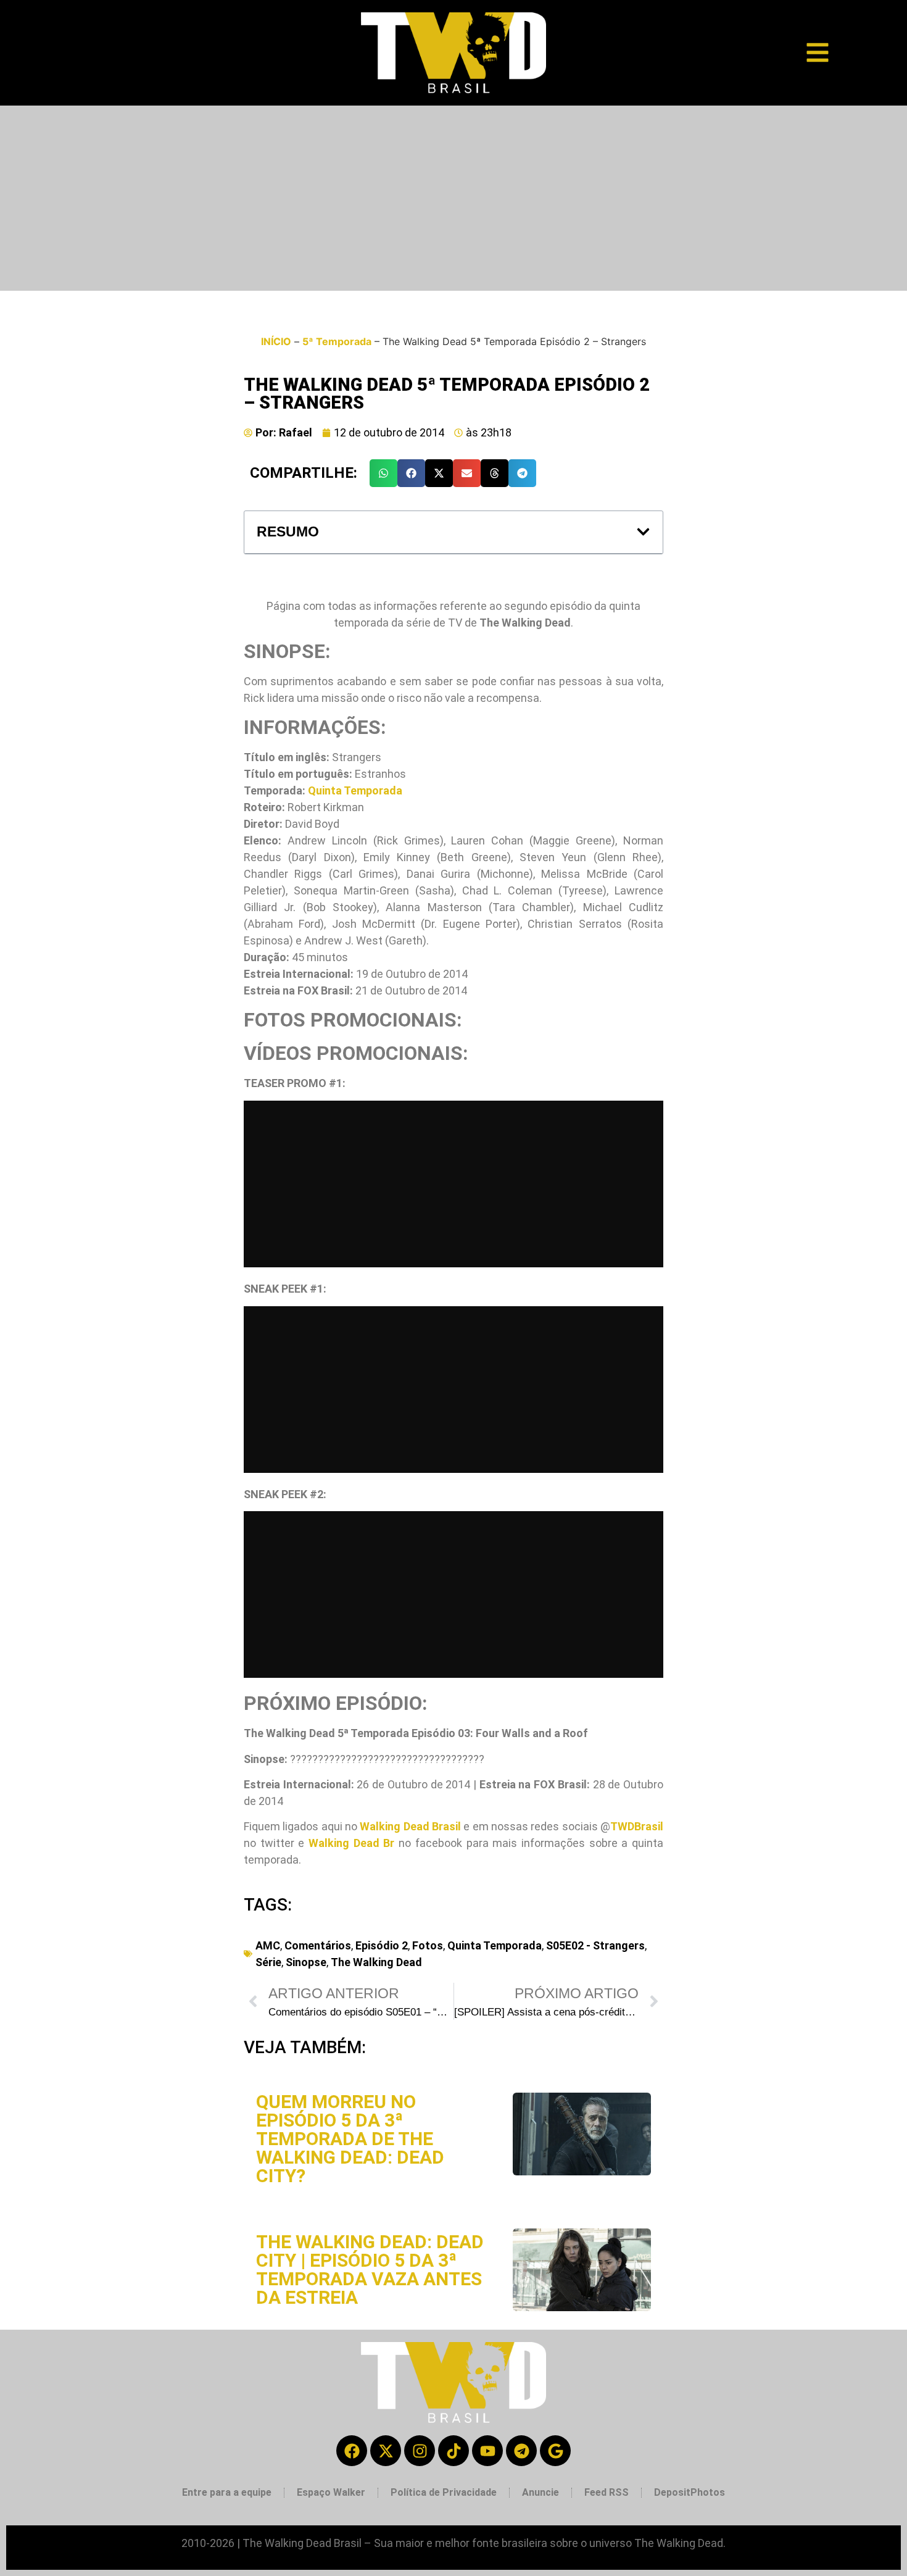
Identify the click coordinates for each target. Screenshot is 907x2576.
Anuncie (540, 2492)
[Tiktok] (453, 2451)
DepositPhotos (690, 2492)
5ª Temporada (337, 341)
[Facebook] (352, 2451)
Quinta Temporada (355, 790)
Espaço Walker (331, 2492)
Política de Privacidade (444, 2492)
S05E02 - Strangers (595, 1945)
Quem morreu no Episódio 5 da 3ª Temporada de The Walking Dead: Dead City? (350, 2139)
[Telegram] (521, 2451)
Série (268, 1962)
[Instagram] (420, 2451)
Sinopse (306, 1962)
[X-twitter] (386, 2451)
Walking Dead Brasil (410, 1826)
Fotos (428, 1945)
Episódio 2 (382, 1945)
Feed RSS (607, 2492)
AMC (268, 1945)
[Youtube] (487, 2451)
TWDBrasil (637, 1826)
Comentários (318, 1945)
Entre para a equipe (227, 2492)
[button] (383, 473)
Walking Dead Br (351, 1843)
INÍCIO (276, 341)
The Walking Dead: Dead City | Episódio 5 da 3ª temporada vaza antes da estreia (370, 2270)
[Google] (555, 2451)
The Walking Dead (376, 1962)
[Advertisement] (453, 198)
